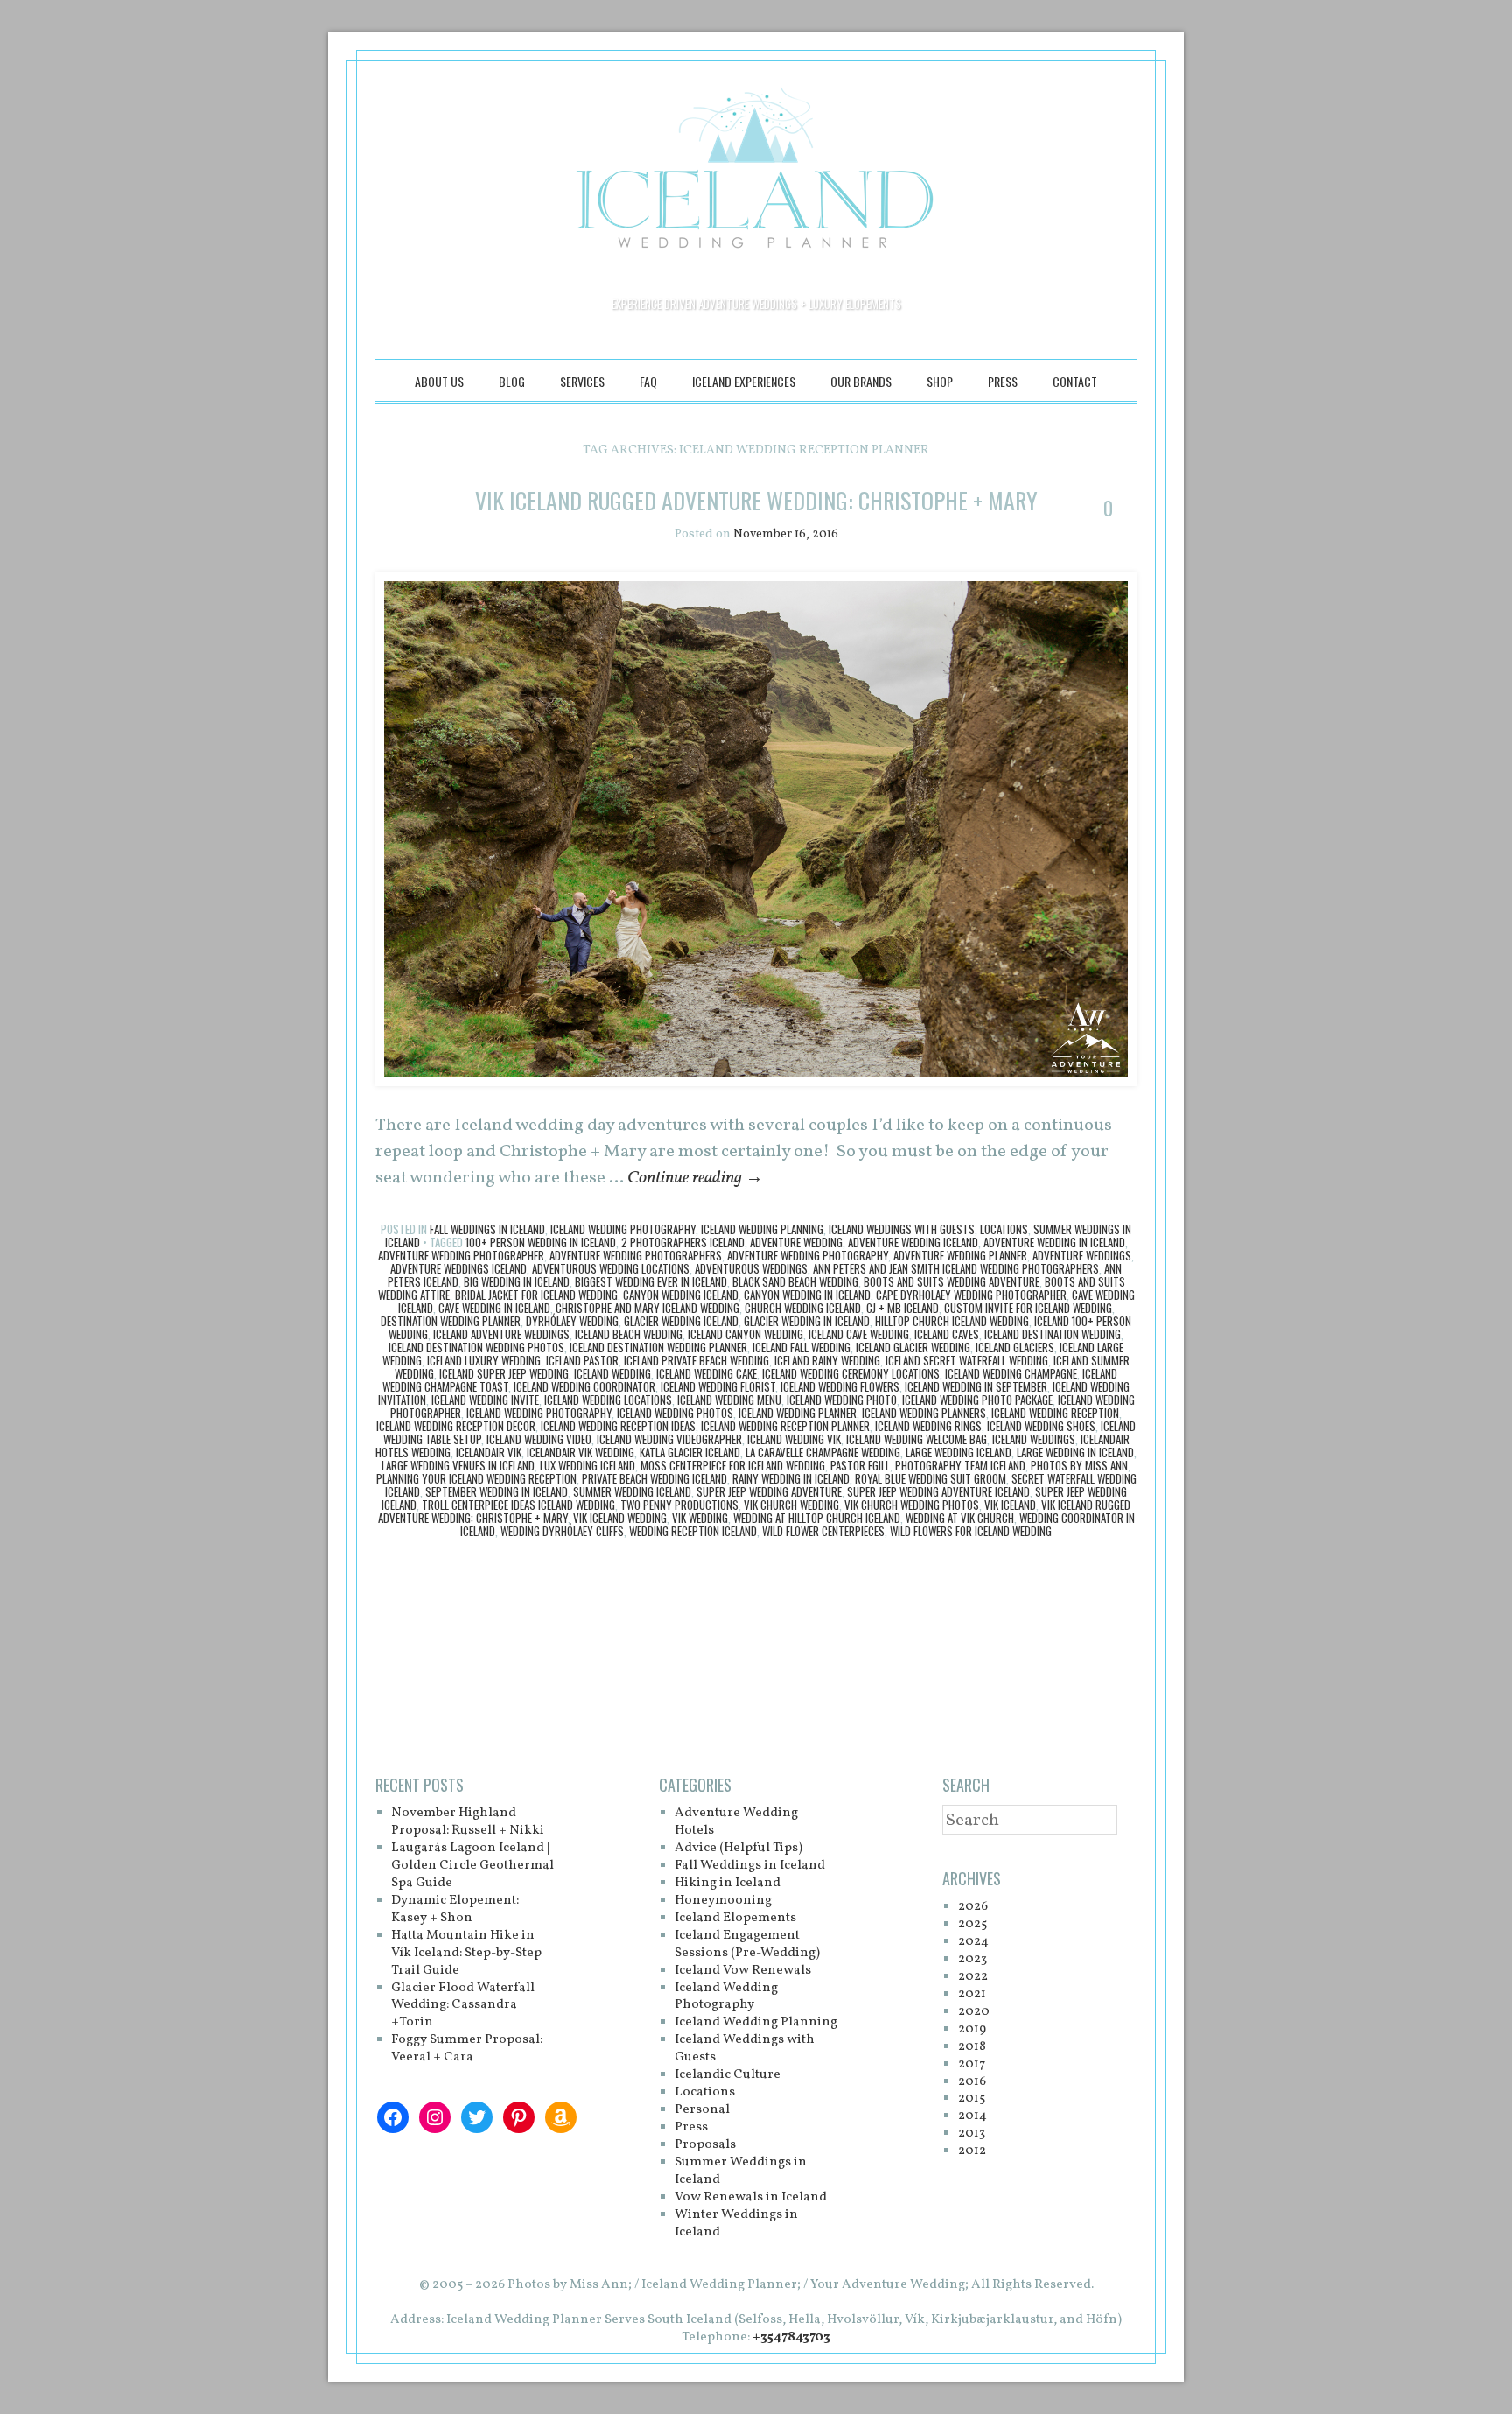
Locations (1004, 1229)
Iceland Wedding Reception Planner (785, 1426)
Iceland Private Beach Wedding (696, 1360)
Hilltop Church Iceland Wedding (952, 1321)
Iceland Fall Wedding (801, 1347)
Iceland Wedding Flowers (840, 1386)
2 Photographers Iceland (683, 1242)
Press (1003, 381)
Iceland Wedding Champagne (1011, 1373)
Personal (702, 2110)
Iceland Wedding (612, 1373)
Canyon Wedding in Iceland (807, 1295)
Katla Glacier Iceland (690, 1452)
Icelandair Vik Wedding (581, 1452)
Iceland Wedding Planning (762, 1229)
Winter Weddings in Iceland (736, 2224)
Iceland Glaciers (1015, 1347)
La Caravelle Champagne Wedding (823, 1452)
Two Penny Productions (679, 1505)
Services (582, 381)
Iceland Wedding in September (976, 1386)
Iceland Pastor (582, 1360)
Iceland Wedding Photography (623, 1229)
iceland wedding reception (1055, 1413)
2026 (973, 1907)
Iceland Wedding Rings (928, 1426)
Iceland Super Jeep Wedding (504, 1373)
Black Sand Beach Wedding (795, 1281)
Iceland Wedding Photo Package (977, 1400)
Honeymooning (723, 1901)
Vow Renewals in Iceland (751, 2197)
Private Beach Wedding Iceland (654, 1478)
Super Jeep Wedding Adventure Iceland (938, 1491)
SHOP (940, 381)
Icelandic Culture (728, 2075)
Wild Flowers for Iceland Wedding (971, 1531)
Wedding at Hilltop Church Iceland (817, 1518)
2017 (972, 2064)
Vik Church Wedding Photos (912, 1505)
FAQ (648, 381)
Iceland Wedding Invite (485, 1400)
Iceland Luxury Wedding (484, 1360)
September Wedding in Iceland (497, 1491)
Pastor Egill (860, 1465)
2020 (974, 2012)
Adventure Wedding (796, 1242)
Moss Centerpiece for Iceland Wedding (733, 1465)
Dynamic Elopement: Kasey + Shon (455, 1909)
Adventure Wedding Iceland (913, 1242)
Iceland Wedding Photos (675, 1413)
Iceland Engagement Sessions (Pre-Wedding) (747, 1944)
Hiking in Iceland (728, 1883)
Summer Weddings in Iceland (741, 2171)
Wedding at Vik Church (960, 1518)
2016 (972, 2082)
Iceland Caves (947, 1334)
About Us (439, 381)
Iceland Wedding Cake (707, 1373)
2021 (972, 1994)
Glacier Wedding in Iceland (807, 1321)
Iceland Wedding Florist (718, 1386)
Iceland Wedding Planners (924, 1413)
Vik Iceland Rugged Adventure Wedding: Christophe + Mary (756, 500)
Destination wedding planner (451, 1321)
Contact (1075, 381)
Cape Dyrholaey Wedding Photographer (971, 1295)
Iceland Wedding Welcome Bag (917, 1439)
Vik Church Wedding (791, 1505)
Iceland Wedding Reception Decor (456, 1426)
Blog (512, 381)
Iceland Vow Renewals (743, 1971)
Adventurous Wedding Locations (611, 1268)
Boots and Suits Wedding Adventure (952, 1281)
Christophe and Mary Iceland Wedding (647, 1308)
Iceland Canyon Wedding (745, 1334)
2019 (972, 2029)
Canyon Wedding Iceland (681, 1295)
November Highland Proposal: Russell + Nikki (468, 1822)
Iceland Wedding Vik (794, 1439)
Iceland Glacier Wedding (913, 1347)
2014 (973, 2116)
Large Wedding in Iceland (1075, 1452)
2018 (972, 2047)
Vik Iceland (1010, 1505)
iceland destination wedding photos (476, 1347)
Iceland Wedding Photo (842, 1400)
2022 (973, 1977)
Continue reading (695, 1178)
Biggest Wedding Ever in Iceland (651, 1281)
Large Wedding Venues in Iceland (458, 1465)
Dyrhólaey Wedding (572, 1321)
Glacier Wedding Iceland (681, 1321)
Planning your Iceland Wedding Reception (476, 1478)
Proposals (705, 2145)
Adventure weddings (1082, 1255)
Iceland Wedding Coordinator (584, 1386)
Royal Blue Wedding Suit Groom (931, 1478)
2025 (973, 1924)
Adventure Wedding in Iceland (1054, 1242)
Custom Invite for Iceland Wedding (1028, 1308)
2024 (973, 1942)
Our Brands (861, 381)
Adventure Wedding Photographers (636, 1255)
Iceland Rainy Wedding (827, 1360)
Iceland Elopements (735, 1918)
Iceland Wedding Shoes (1041, 1426)
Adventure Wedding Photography (808, 1255)
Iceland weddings (1034, 1439)
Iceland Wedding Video (539, 1439)
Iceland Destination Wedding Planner (658, 1347)
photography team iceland (960, 1465)
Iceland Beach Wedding (629, 1334)
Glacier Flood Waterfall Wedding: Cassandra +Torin (463, 2006)
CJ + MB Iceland (903, 1308)
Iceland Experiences (744, 381)
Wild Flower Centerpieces (823, 1531)
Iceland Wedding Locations (608, 1400)
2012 (972, 2151)
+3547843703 (791, 2337)
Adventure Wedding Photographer (461, 1255)
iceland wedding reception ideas (618, 1426)
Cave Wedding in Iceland (494, 1308)
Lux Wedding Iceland (588, 1465)
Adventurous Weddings (751, 1268)
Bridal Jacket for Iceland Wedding (536, 1295)
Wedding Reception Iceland (693, 1531)
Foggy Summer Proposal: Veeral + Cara (467, 2049)
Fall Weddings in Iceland (487, 1229)
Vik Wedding (700, 1518)
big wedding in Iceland (517, 1281)
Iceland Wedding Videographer (669, 1439)
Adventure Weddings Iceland (458, 1268)
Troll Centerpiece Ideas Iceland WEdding (518, 1505)
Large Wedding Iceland (959, 1452)
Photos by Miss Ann (1079, 1465)
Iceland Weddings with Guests (902, 1229)
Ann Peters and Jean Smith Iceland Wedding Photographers (956, 1268)
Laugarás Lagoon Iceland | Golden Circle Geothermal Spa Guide (472, 1866)
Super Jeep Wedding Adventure (769, 1491)
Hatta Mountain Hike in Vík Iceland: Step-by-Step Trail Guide (466, 1953)
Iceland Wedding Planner (798, 1413)
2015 (972, 2098)
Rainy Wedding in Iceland (791, 1478)
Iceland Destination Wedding (1053, 1334)
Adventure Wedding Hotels (736, 1822)
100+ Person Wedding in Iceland (541, 1242)
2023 (973, 1959)
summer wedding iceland (632, 1491)
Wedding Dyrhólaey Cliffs (562, 1531)
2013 (972, 2133)
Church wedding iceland (803, 1308)
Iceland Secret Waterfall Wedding (967, 1360)
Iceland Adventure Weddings (501, 1334)
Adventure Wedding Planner (960, 1255)
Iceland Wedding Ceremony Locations (851, 1373)
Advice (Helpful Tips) (738, 1848)
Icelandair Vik (489, 1452)
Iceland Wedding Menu (729, 1400)
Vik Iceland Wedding (620, 1518)
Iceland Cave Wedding (859, 1334)
